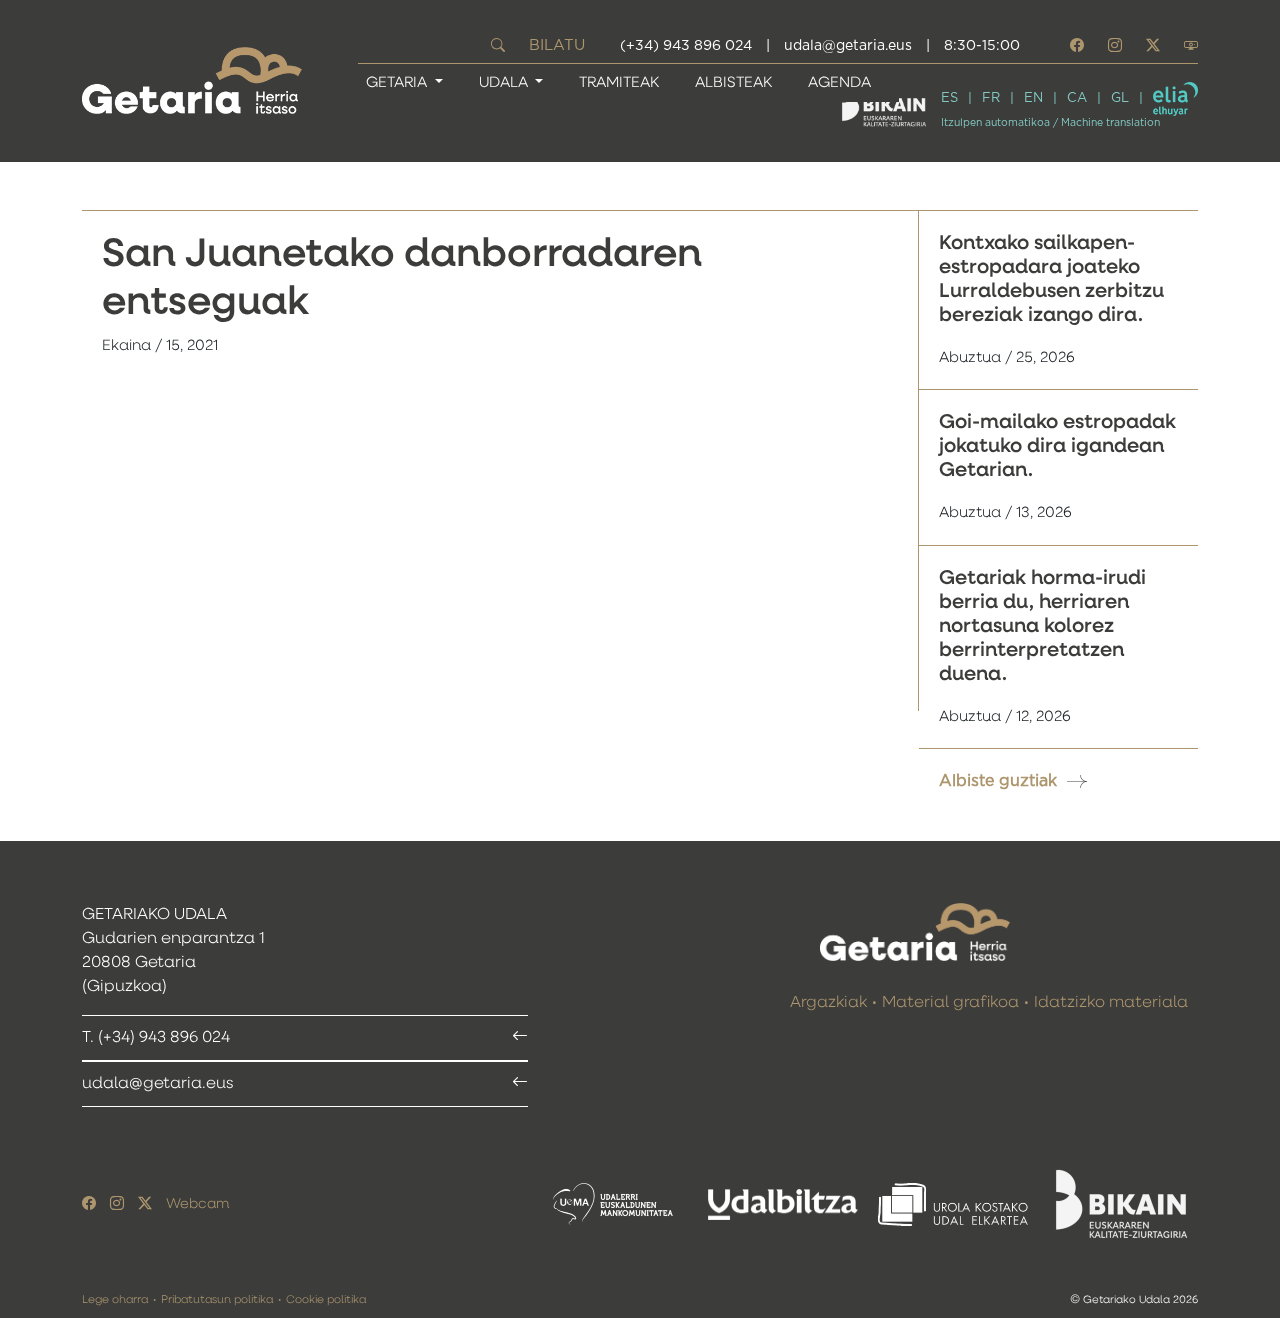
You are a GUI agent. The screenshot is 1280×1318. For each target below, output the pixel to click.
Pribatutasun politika (217, 1299)
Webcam (197, 1204)
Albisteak (733, 82)
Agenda (839, 82)
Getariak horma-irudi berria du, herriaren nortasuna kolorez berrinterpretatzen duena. (1042, 626)
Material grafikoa (950, 1003)
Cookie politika (326, 1299)
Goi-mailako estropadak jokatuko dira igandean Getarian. (1057, 446)
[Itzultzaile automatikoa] (1175, 99)
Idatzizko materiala (1111, 1003)
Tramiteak (619, 82)
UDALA (505, 82)
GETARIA (398, 82)
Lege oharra (115, 1299)
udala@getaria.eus (848, 46)
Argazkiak (828, 1003)
